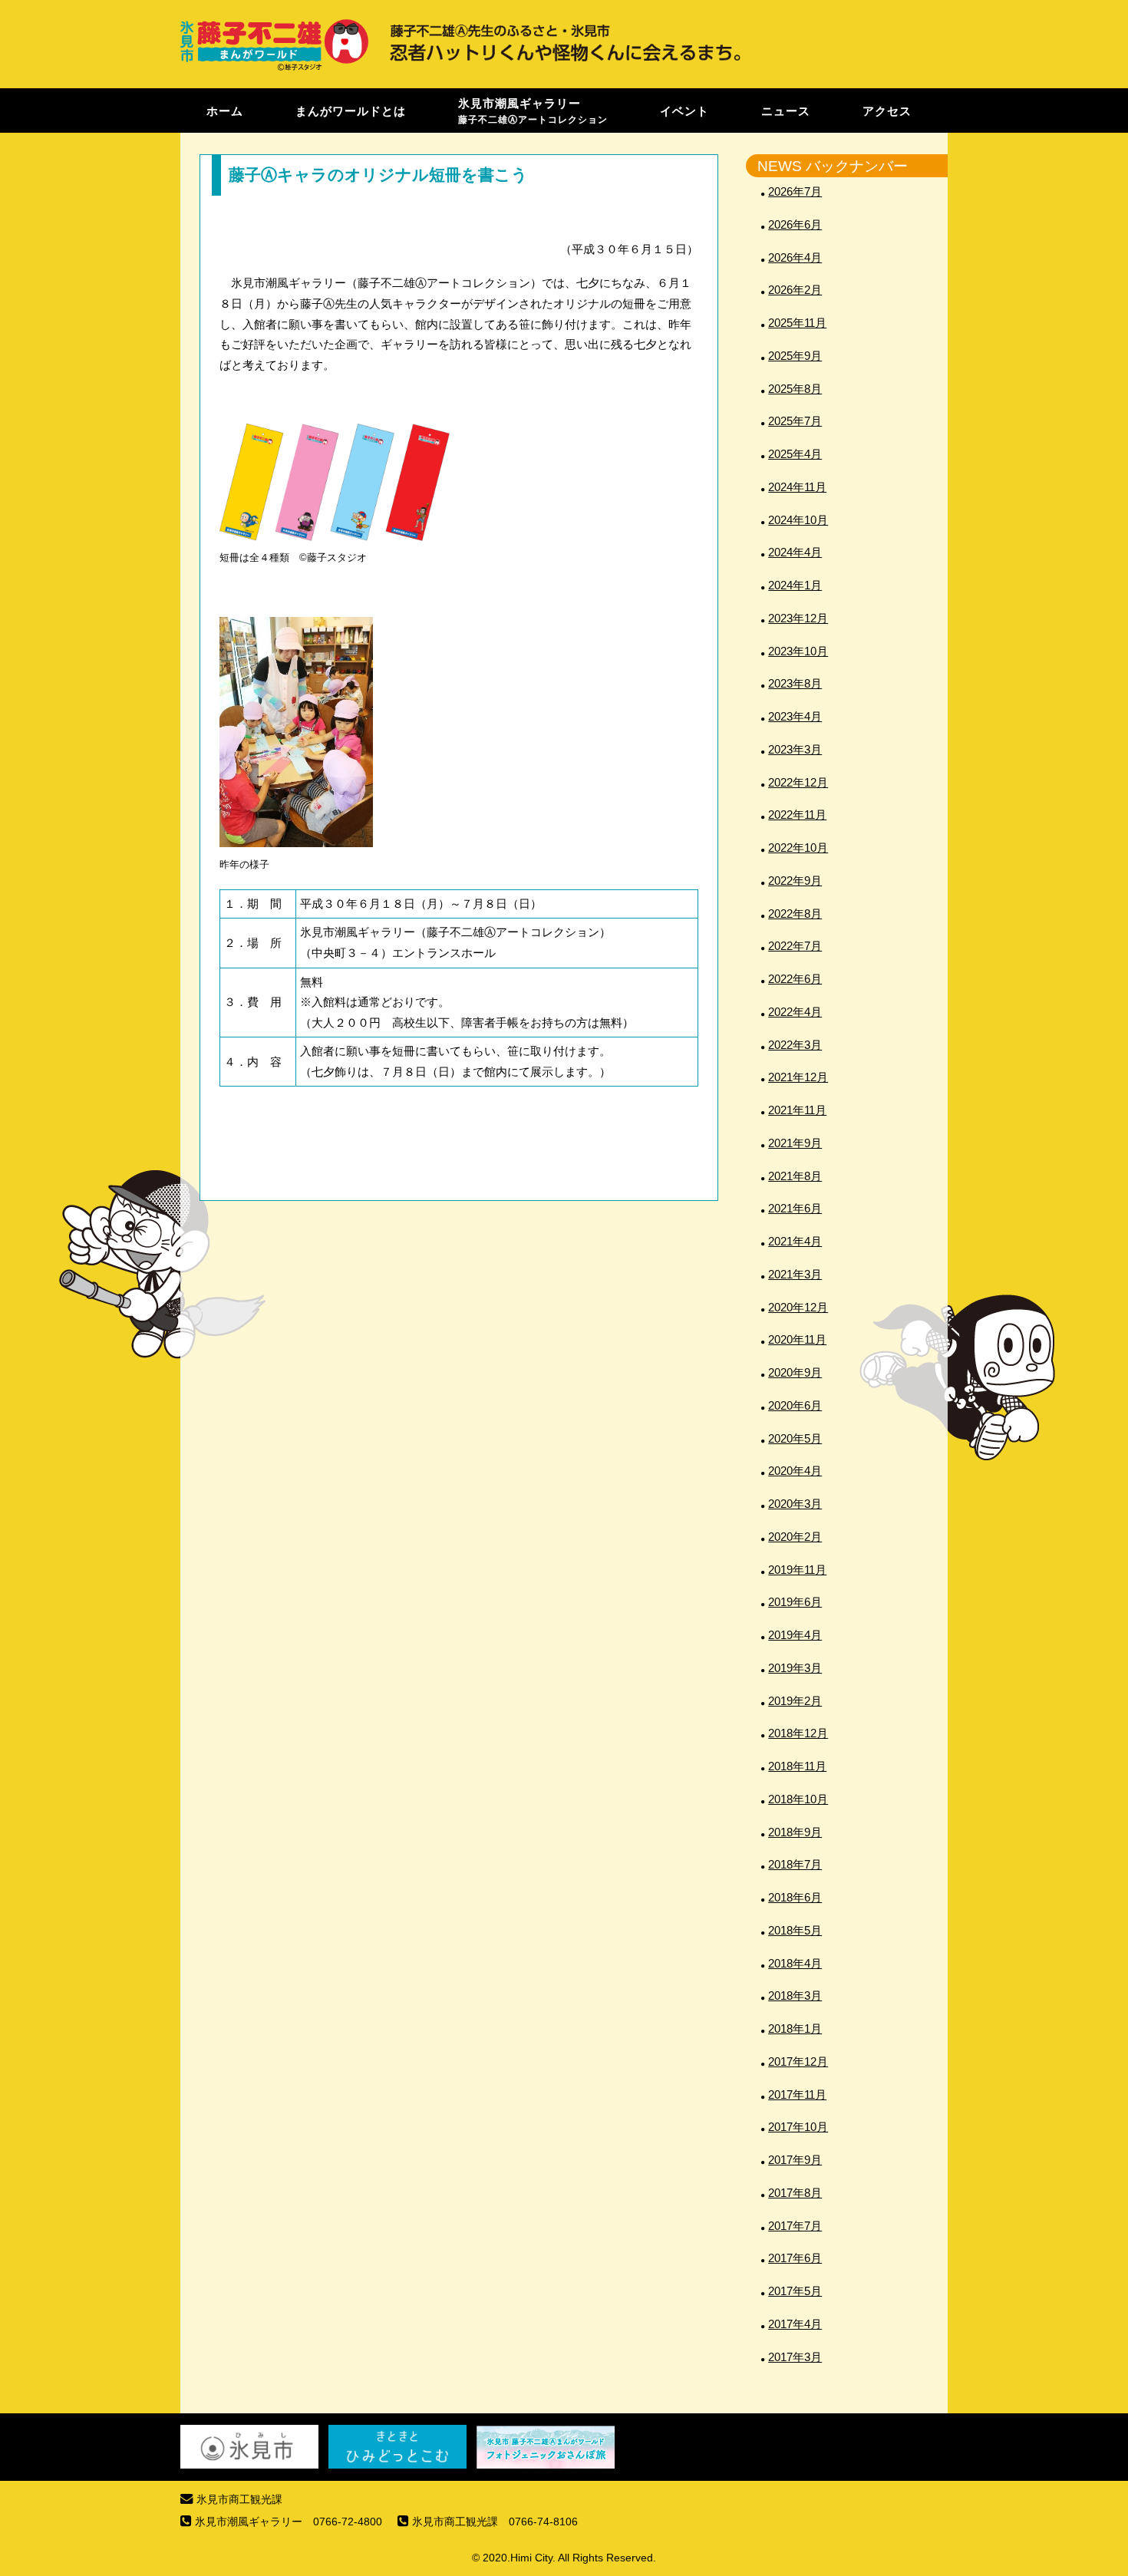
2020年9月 (795, 1372)
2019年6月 (795, 1602)
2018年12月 (798, 1733)
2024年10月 (798, 520)
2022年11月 (797, 815)
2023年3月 (795, 749)
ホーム (225, 110)
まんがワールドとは (351, 110)
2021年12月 (798, 1077)
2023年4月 (795, 716)
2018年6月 (795, 1897)
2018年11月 (797, 1766)
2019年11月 (797, 1570)
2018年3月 (795, 1995)
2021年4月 (795, 1241)
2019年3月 (795, 1668)
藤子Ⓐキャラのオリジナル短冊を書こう (378, 175)
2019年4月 (795, 1635)
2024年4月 (795, 552)
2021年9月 (795, 1143)
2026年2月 (795, 290)
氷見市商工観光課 (239, 2500)
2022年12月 (798, 782)
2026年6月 (795, 224)
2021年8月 (795, 1176)
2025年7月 (795, 421)
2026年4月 (795, 257)
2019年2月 (795, 1701)
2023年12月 (798, 618)
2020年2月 (795, 1537)
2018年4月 (795, 1963)
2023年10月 (798, 651)
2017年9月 (795, 2160)
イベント (684, 110)
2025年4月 (795, 454)
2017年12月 (798, 2061)
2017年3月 (795, 2357)
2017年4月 (795, 2324)
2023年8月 (795, 683)
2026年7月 (795, 191)
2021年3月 (795, 1274)
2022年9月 (795, 881)
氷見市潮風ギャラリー (533, 110)
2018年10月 (798, 1799)
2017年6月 (795, 2258)
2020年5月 (795, 1438)
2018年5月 (795, 1930)
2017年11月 (797, 2094)
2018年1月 (795, 2028)
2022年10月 (798, 848)
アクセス (887, 110)
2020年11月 (797, 1339)
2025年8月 (795, 389)
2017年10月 (798, 2127)
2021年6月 (795, 1208)
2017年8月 (795, 2193)
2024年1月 (795, 585)
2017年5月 (795, 2291)
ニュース (786, 110)
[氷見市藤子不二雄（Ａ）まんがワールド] (274, 69)
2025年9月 (795, 356)
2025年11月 (797, 323)
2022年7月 (795, 946)
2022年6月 (795, 979)
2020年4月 (795, 1471)
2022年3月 (795, 1045)
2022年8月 (795, 914)
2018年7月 (795, 1864)
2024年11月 (797, 487)
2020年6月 (795, 1405)
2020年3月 (795, 1504)
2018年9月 (795, 1832)
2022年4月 (795, 1012)
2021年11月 (797, 1110)
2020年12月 (798, 1307)
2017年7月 (795, 2226)
